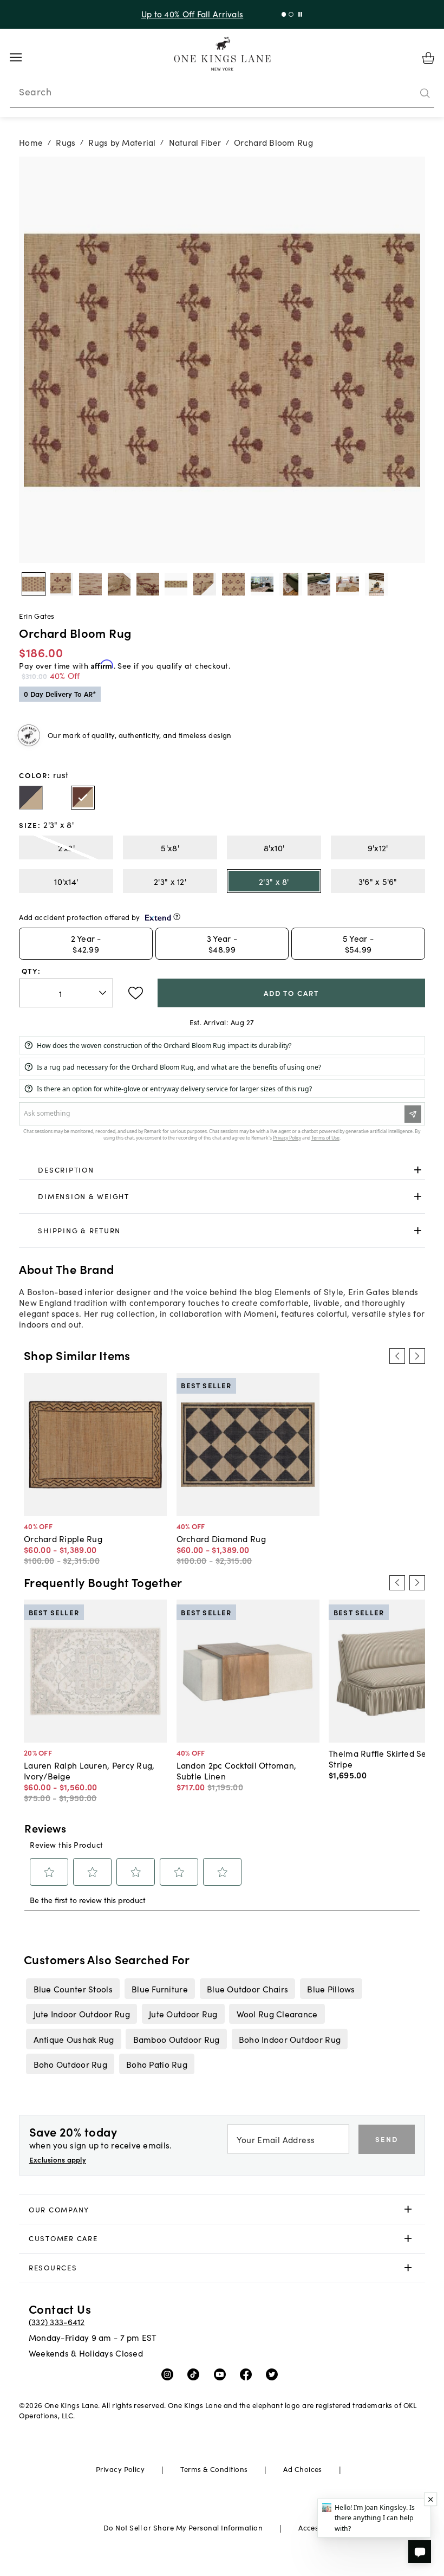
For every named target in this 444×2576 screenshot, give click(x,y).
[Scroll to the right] (417, 1356)
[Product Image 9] (291, 584)
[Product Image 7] (233, 584)
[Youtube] (222, 2374)
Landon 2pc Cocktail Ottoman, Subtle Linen (237, 1770)
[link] (222, 1170)
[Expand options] (418, 1170)
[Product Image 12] (376, 584)
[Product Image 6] (205, 584)
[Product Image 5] (176, 584)
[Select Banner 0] (284, 14)
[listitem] (73, 1989)
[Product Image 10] (319, 584)
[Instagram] (170, 2374)
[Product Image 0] (34, 584)
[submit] (425, 94)
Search (35, 92)
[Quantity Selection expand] (104, 993)
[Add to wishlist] (136, 993)
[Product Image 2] (90, 584)
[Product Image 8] (262, 584)
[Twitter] (274, 2374)
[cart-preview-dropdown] (428, 58)
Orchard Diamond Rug (221, 1538)
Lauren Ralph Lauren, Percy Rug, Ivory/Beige (89, 1770)
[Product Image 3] (119, 584)
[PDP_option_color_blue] (31, 798)
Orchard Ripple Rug (63, 1538)
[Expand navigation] (24, 57)
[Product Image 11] (348, 584)
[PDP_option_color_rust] (83, 798)
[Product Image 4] (148, 584)
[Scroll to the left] (397, 1356)
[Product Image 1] (62, 584)
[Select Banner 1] (291, 14)
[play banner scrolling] (300, 14)
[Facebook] (248, 2374)
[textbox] (66, 993)
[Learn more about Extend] (177, 917)
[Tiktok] (196, 2374)
